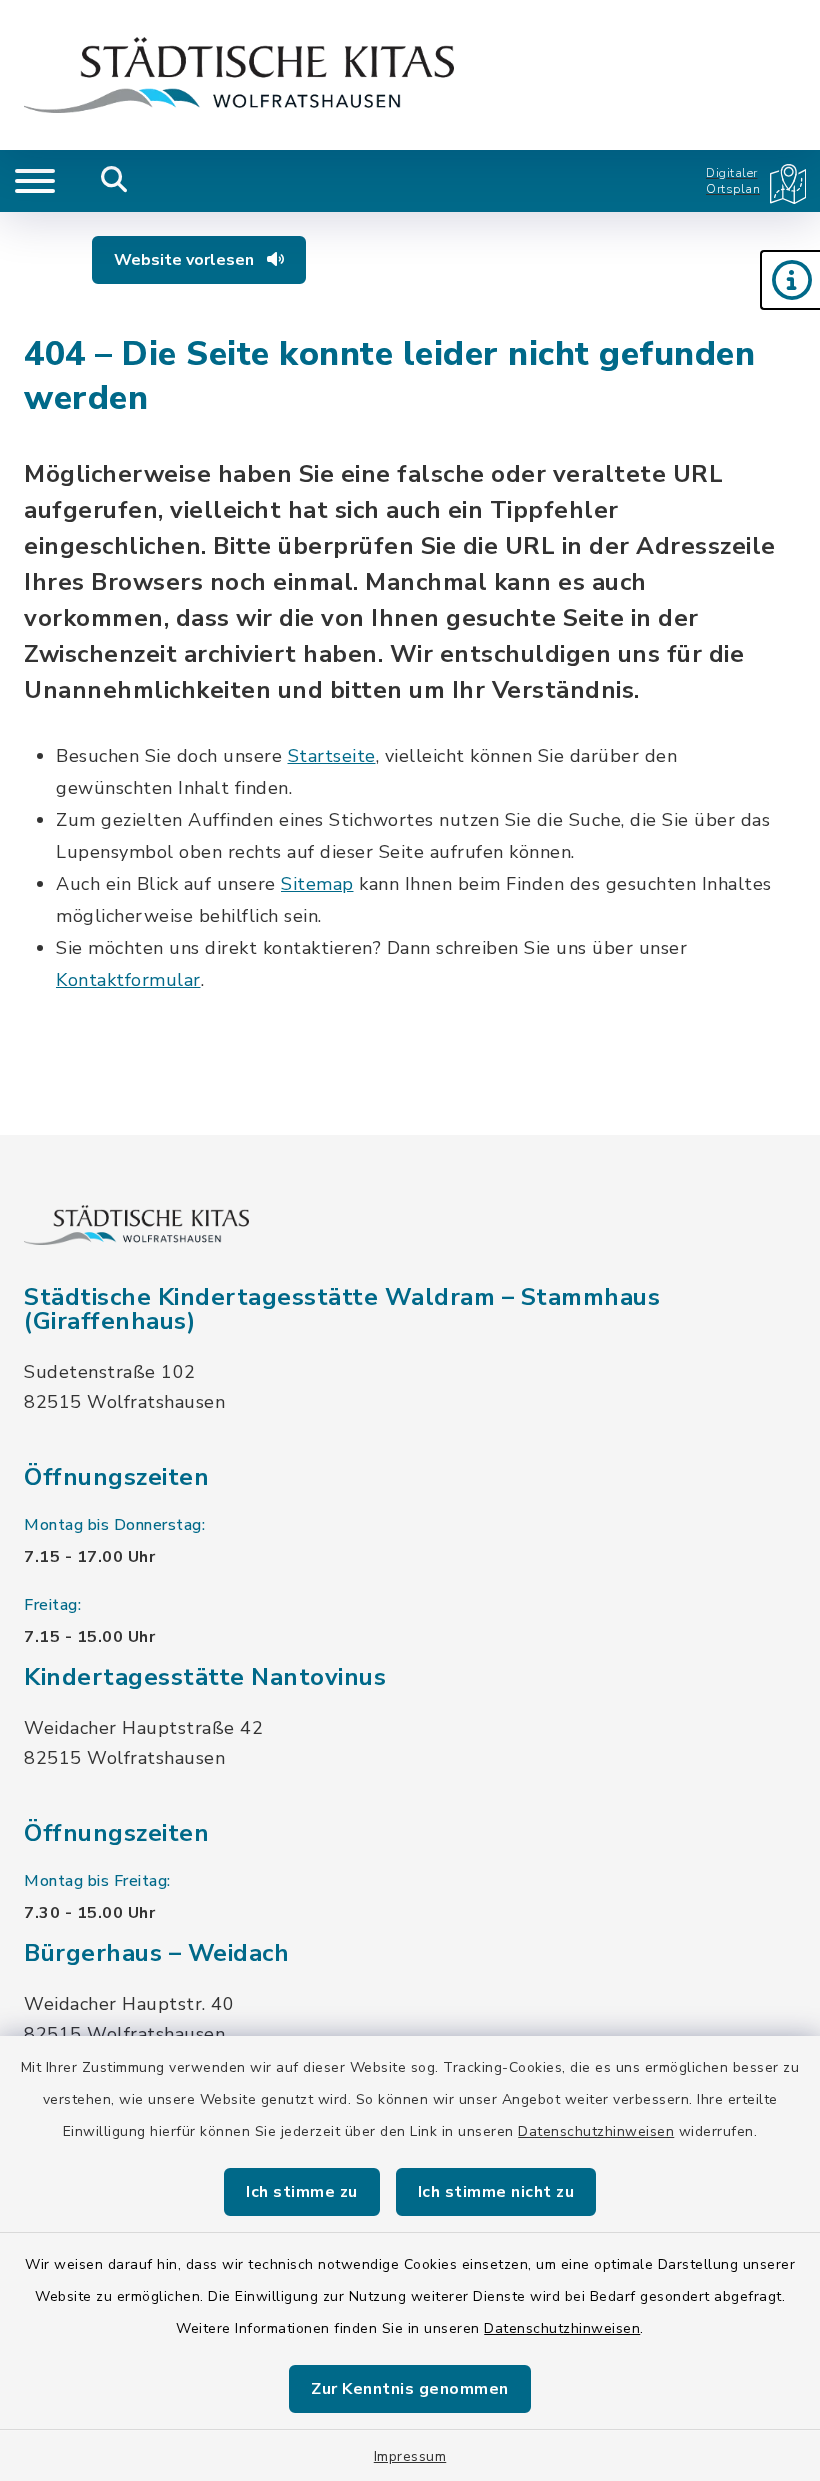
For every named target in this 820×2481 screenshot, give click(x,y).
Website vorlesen (186, 260)
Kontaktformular (128, 980)
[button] (790, 280)
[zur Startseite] (239, 75)
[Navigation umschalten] (35, 181)
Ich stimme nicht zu (496, 2192)
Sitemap (317, 884)
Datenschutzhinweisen (596, 2131)
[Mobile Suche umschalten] (114, 181)
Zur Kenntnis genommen (410, 2389)
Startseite (332, 756)
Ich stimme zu (302, 2192)
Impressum (410, 2456)
